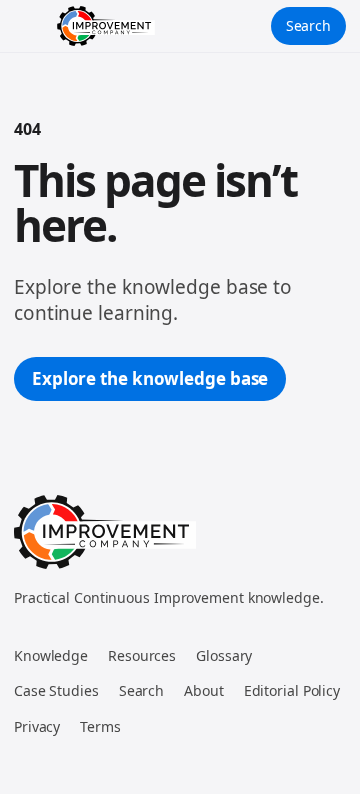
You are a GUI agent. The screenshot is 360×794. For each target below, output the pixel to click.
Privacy (37, 726)
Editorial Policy (292, 690)
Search (308, 25)
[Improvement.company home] (106, 26)
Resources (142, 655)
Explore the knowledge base (150, 378)
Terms (100, 726)
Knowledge (51, 655)
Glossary (224, 655)
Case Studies (56, 690)
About (204, 690)
